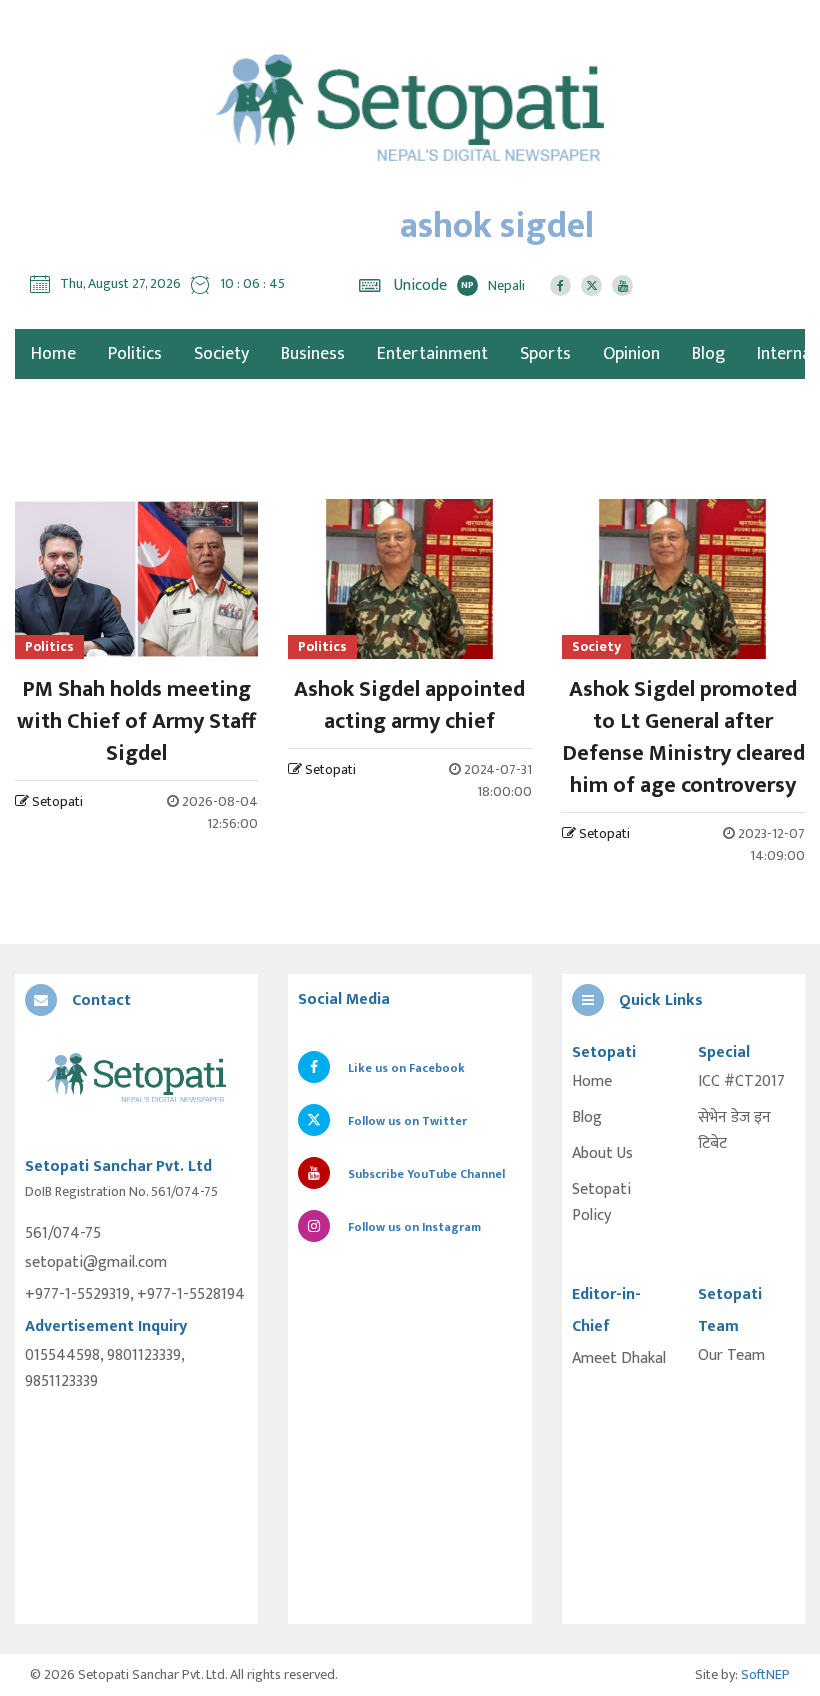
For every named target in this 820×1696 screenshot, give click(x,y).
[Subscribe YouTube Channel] (622, 285)
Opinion (631, 354)
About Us (602, 1154)
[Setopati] (136, 1079)
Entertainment (432, 354)
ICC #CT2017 (741, 1082)
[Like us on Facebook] (560, 285)
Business (313, 354)
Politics (135, 354)
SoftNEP (765, 1674)
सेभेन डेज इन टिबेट (734, 1131)
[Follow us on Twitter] (591, 285)
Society (221, 354)
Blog (708, 354)
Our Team (731, 1356)
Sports (545, 354)
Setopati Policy (601, 1203)
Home (592, 1082)
